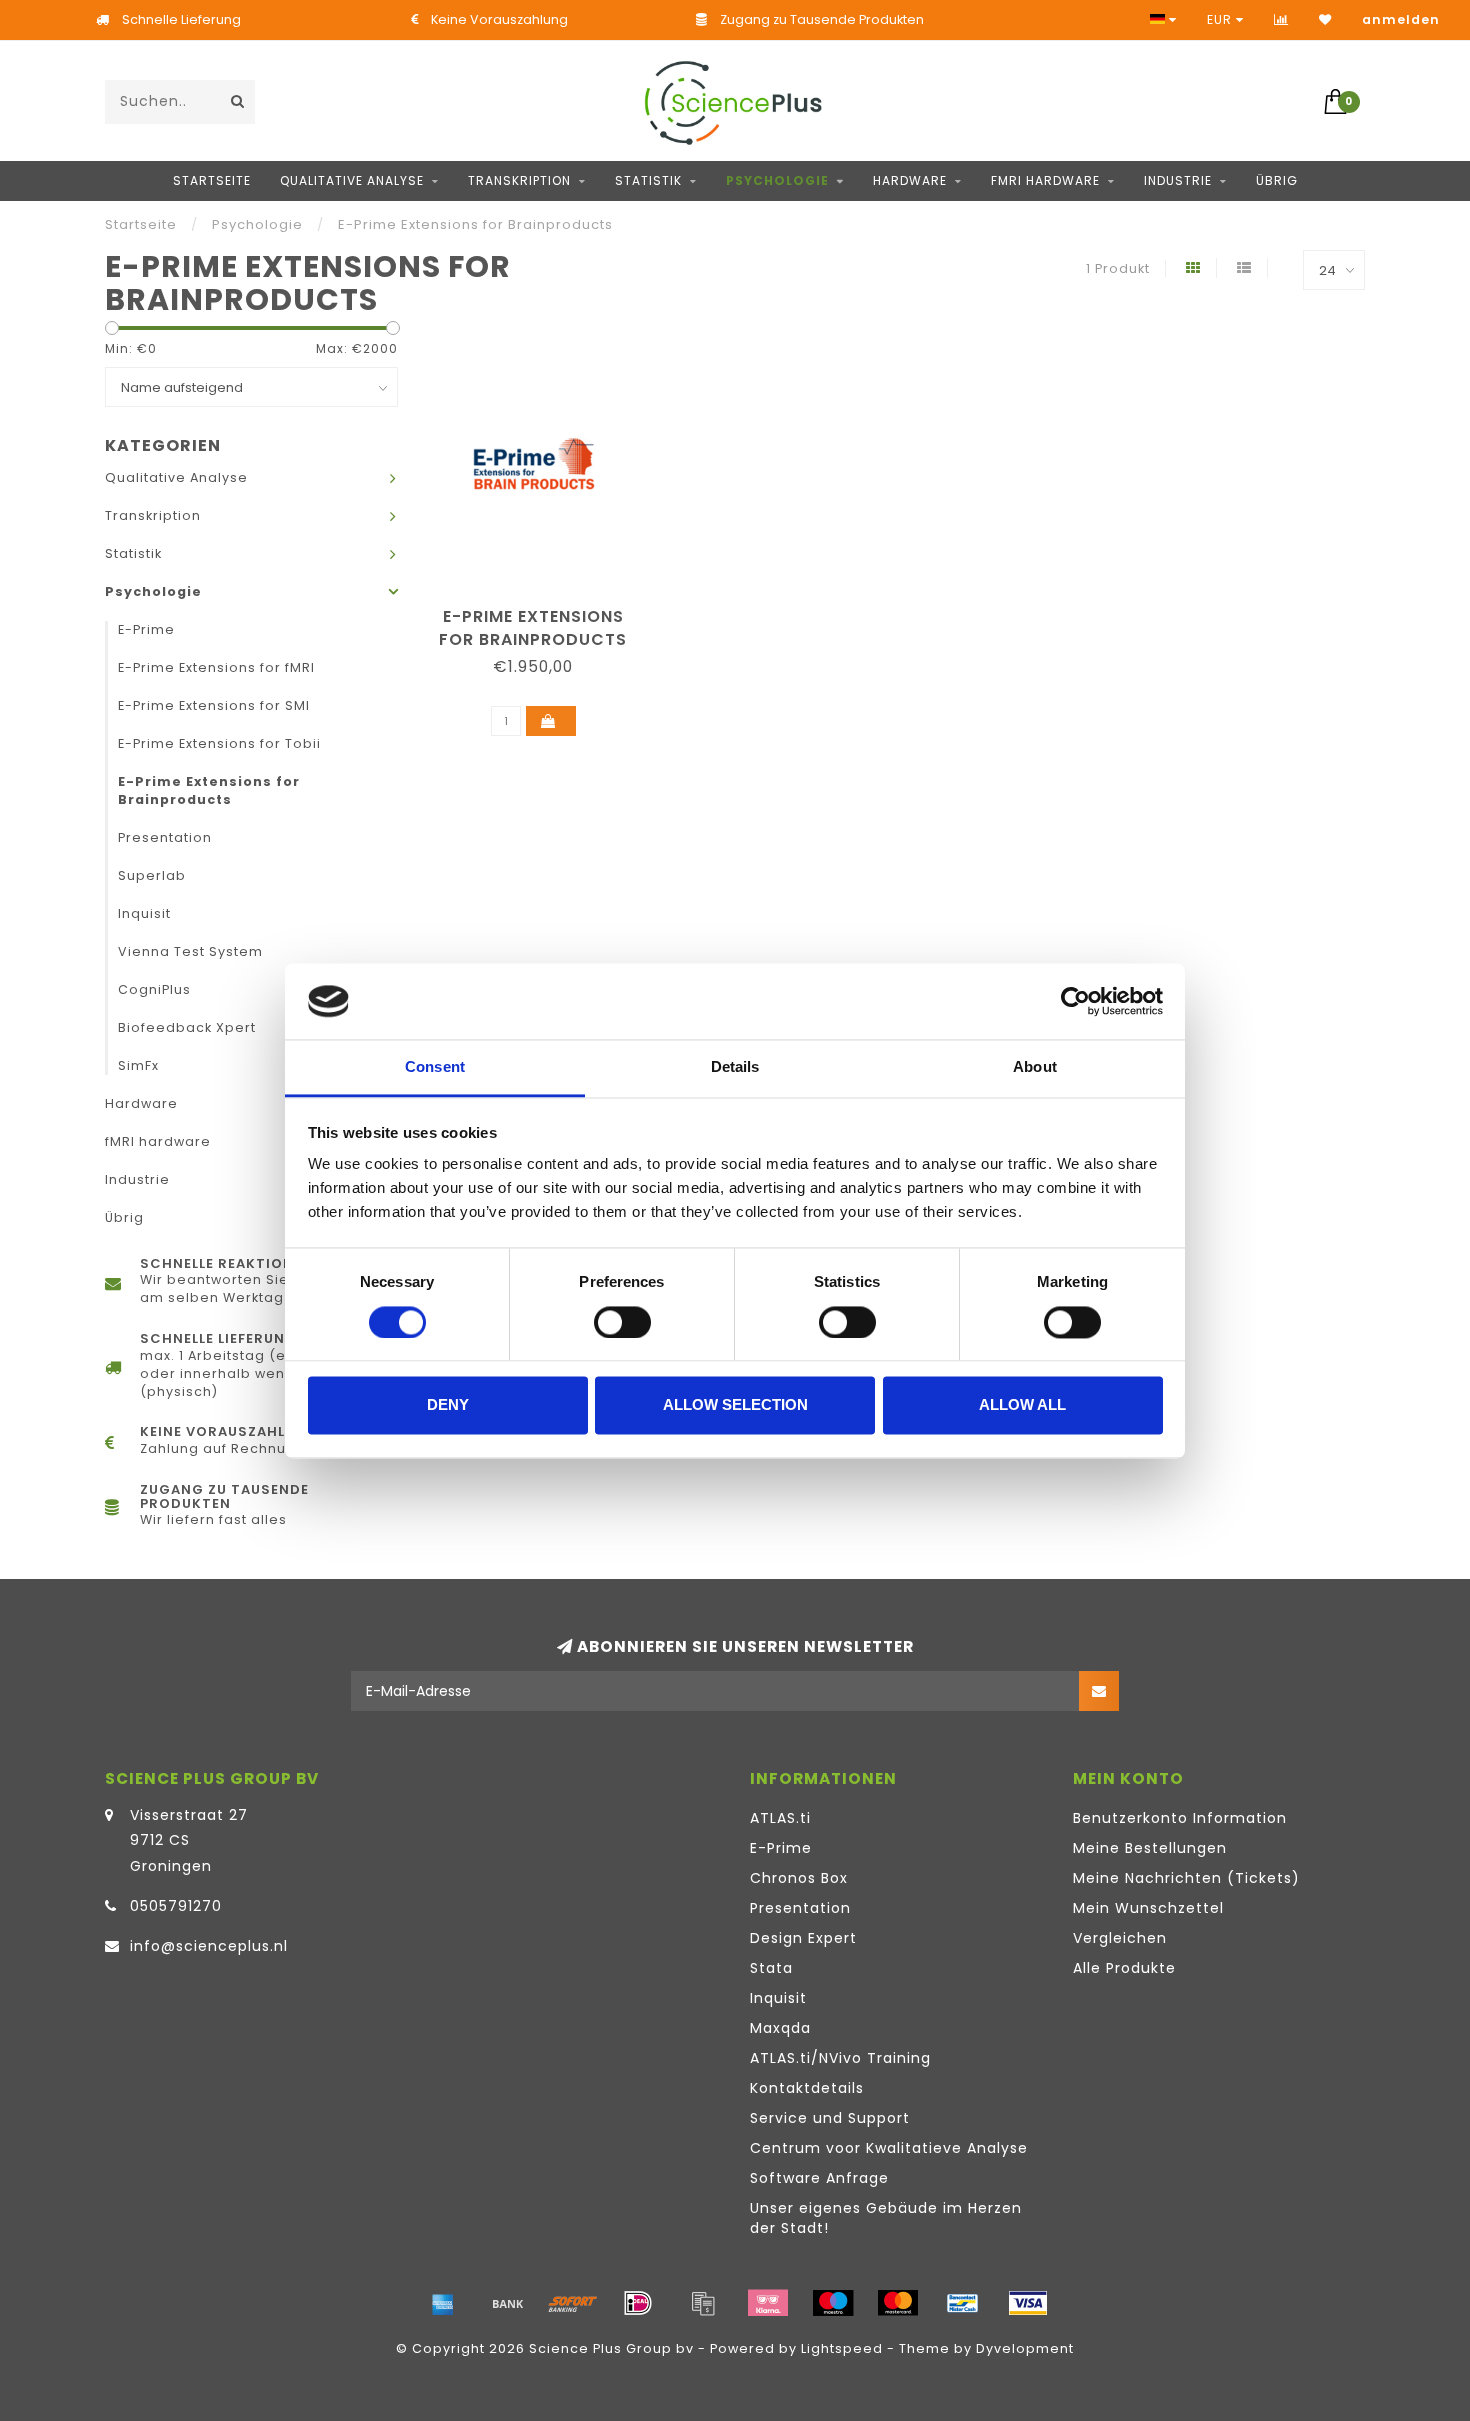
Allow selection (735, 1405)
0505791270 (176, 1906)
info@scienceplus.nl (209, 1946)
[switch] (622, 1322)
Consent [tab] (435, 1067)
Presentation (165, 837)
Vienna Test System (190, 951)
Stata (771, 1968)
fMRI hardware (1045, 180)
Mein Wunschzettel (1148, 1908)
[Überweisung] (508, 2303)
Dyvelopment (1025, 2348)
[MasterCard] (898, 2303)
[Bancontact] (963, 2303)
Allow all (1022, 1405)
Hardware (910, 180)
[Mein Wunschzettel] (1325, 19)
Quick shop (543, 609)
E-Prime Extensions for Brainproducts (209, 790)
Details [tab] (735, 1067)
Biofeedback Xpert (187, 1027)
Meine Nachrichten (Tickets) (1186, 1878)
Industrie (1178, 180)
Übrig (1277, 180)
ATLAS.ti (780, 1818)
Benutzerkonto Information (1180, 1818)
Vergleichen (1120, 1938)
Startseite (212, 180)
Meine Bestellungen (1150, 1848)
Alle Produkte (1124, 1968)
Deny (448, 1405)
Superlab (152, 875)
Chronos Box (799, 1878)
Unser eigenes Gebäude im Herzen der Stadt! (886, 2218)
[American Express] (443, 2303)
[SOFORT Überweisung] (573, 2303)
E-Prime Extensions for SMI (214, 705)
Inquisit (144, 913)
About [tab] (1035, 1067)
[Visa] (1028, 2303)
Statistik (648, 180)
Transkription (519, 180)
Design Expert (803, 1938)
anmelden (1401, 19)
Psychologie (777, 180)
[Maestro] (833, 2303)
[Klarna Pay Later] (768, 2303)
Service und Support (830, 2118)
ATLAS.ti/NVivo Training (840, 2058)
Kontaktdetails (807, 2088)
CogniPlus (154, 989)
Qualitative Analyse (352, 180)
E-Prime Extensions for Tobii (219, 743)
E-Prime (146, 629)
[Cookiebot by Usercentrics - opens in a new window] (1075, 1001)
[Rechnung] (703, 2303)
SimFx (138, 1065)
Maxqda (780, 2028)
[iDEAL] (638, 2303)
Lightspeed (842, 2348)
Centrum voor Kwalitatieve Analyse (889, 2148)
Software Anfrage (819, 2178)
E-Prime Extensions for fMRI (216, 667)
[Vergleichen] (1281, 19)
